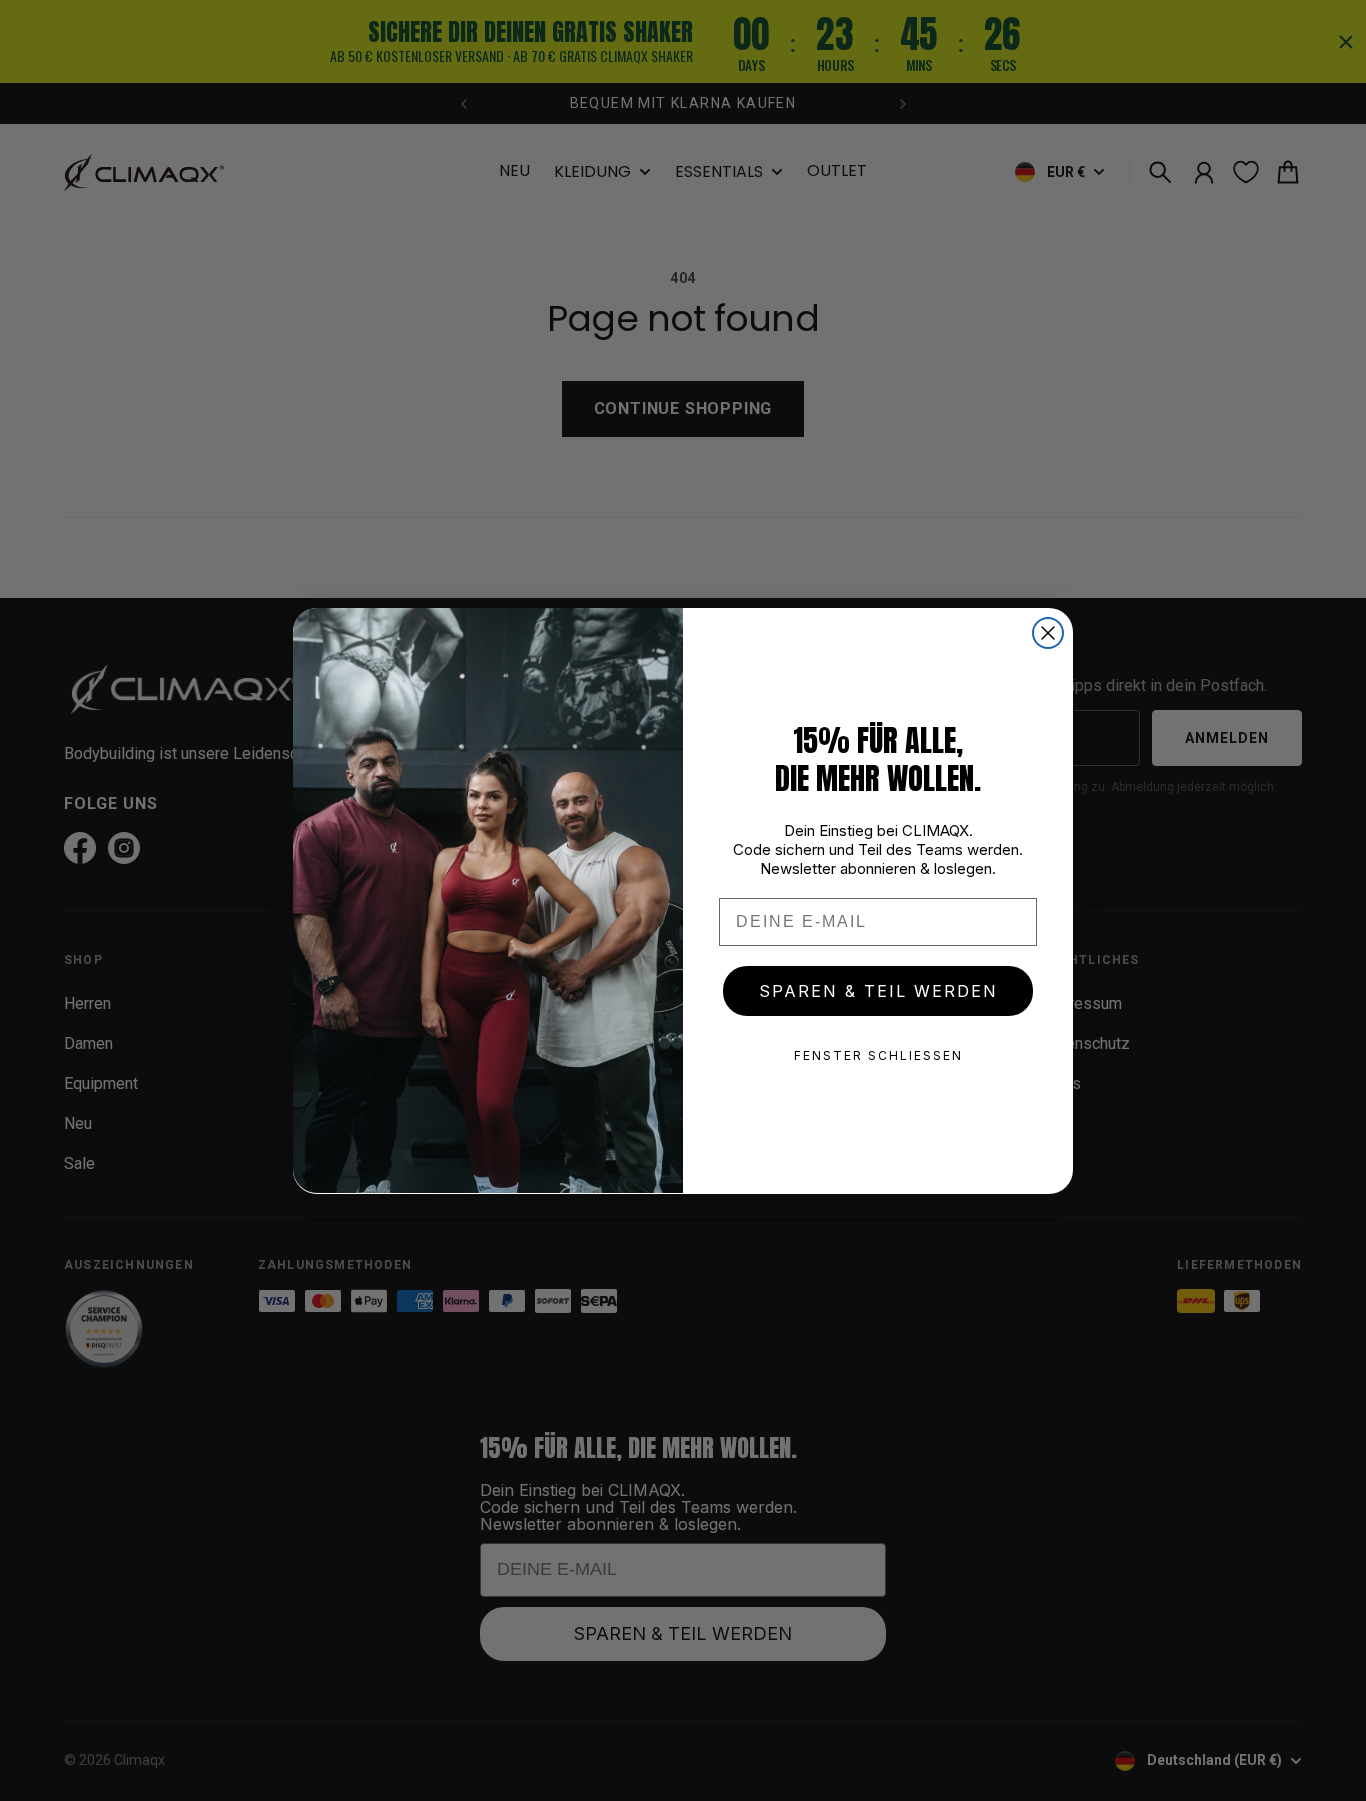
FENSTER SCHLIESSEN (878, 1055)
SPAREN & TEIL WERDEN (878, 991)
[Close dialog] (1048, 633)
